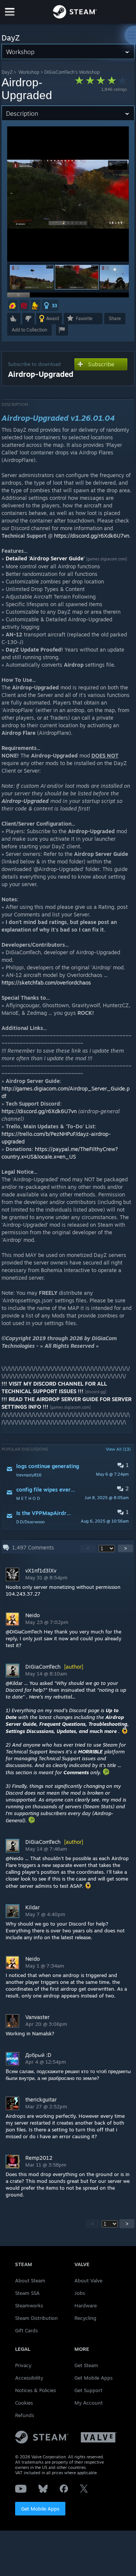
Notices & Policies (36, 2390)
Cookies (24, 2403)
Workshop (29, 72)
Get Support (88, 2390)
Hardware (86, 2305)
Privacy (23, 2365)
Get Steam (86, 2365)
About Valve (88, 2280)
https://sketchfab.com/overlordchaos (46, 982)
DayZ (7, 72)
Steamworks (29, 2305)
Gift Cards (26, 2330)
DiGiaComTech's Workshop (72, 72)
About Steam (30, 2280)
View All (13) (118, 1449)
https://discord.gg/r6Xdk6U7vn (92, 536)
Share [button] (115, 318)
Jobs (80, 2293)
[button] (32, 277)
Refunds (25, 2415)
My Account (89, 2403)
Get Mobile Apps (40, 2509)
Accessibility (29, 2378)
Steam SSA (27, 2293)
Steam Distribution (36, 2318)
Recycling (85, 2318)
